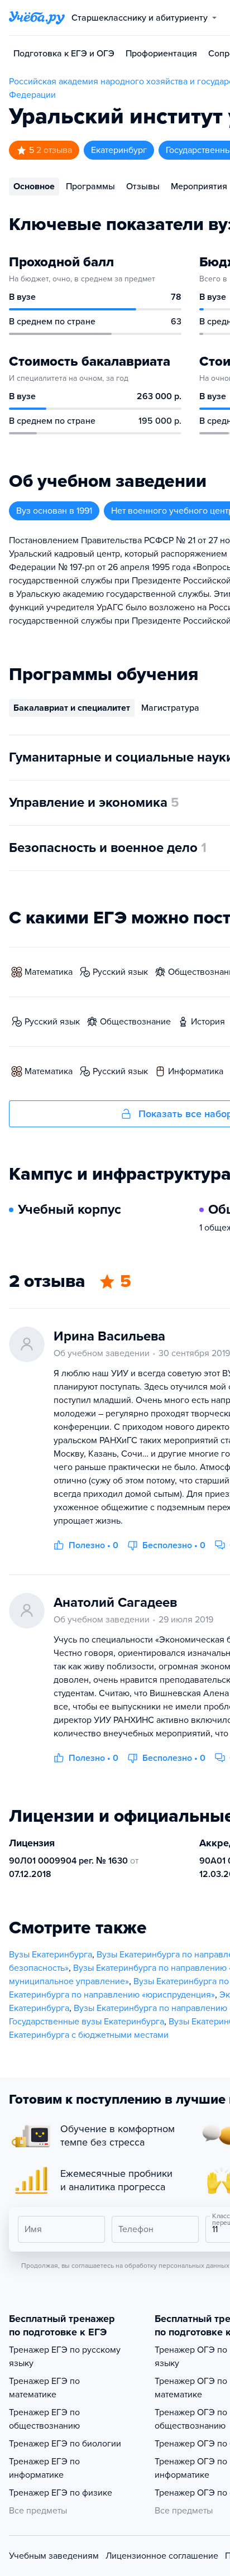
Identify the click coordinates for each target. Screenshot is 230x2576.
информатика (196, 1071)
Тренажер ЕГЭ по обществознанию (44, 2419)
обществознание (135, 1022)
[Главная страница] (37, 18)
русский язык (120, 972)
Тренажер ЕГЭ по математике (44, 2388)
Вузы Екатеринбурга (51, 1955)
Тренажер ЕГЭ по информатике (44, 2468)
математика (49, 972)
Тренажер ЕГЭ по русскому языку (65, 2357)
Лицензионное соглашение (162, 2556)
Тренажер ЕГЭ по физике (61, 2493)
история (208, 1022)
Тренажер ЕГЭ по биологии (65, 2444)
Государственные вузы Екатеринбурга (87, 2022)
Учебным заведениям (54, 2556)
